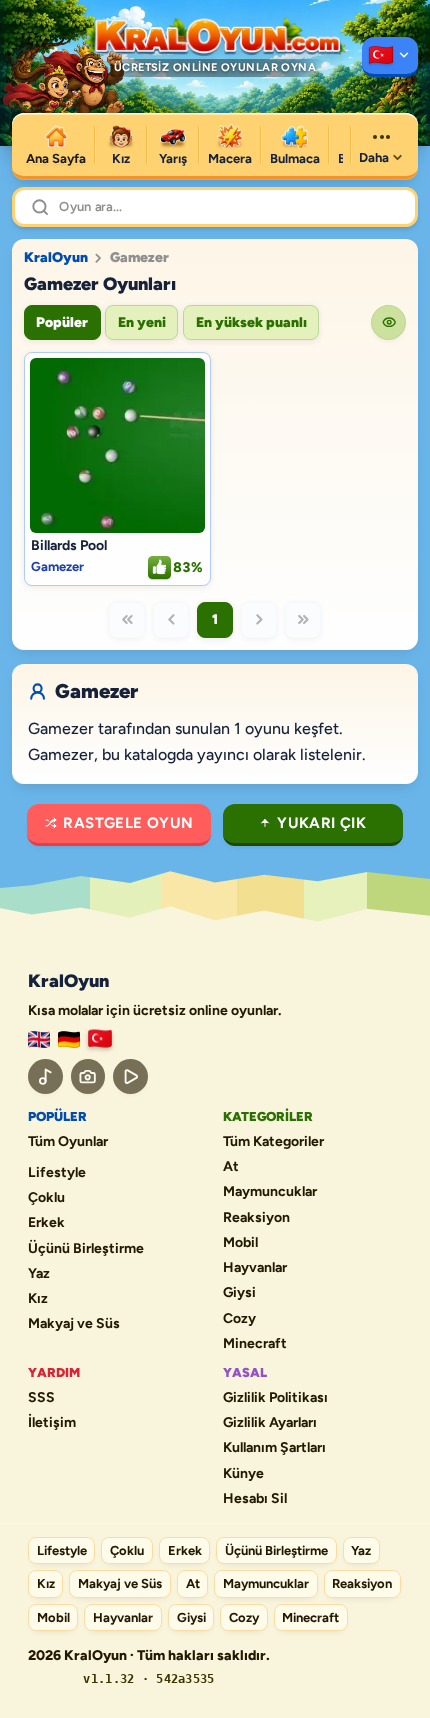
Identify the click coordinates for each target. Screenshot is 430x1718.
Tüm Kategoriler (273, 1142)
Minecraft (255, 1344)
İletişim (52, 1423)
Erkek (46, 1223)
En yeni (142, 322)
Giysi (239, 1293)
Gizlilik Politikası (275, 1398)
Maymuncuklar (270, 1192)
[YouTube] (130, 1076)
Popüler (62, 322)
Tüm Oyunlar (68, 1142)
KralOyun (56, 258)
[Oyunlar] (390, 57)
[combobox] (229, 207)
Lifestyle (57, 1173)
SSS (41, 1398)
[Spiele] (69, 1039)
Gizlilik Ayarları (270, 1423)
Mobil (240, 1243)
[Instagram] (88, 1076)
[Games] (39, 1039)
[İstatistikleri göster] (388, 322)
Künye (243, 1474)
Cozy (239, 1319)
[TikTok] (45, 1076)
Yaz (39, 1274)
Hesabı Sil (255, 1499)
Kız (38, 1299)
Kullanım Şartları (274, 1448)
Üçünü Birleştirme (86, 1249)
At (231, 1167)
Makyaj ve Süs (74, 1324)
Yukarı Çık (321, 823)
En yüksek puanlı (251, 322)
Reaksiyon (256, 1218)
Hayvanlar (255, 1268)
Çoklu (46, 1198)
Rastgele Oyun (128, 823)
